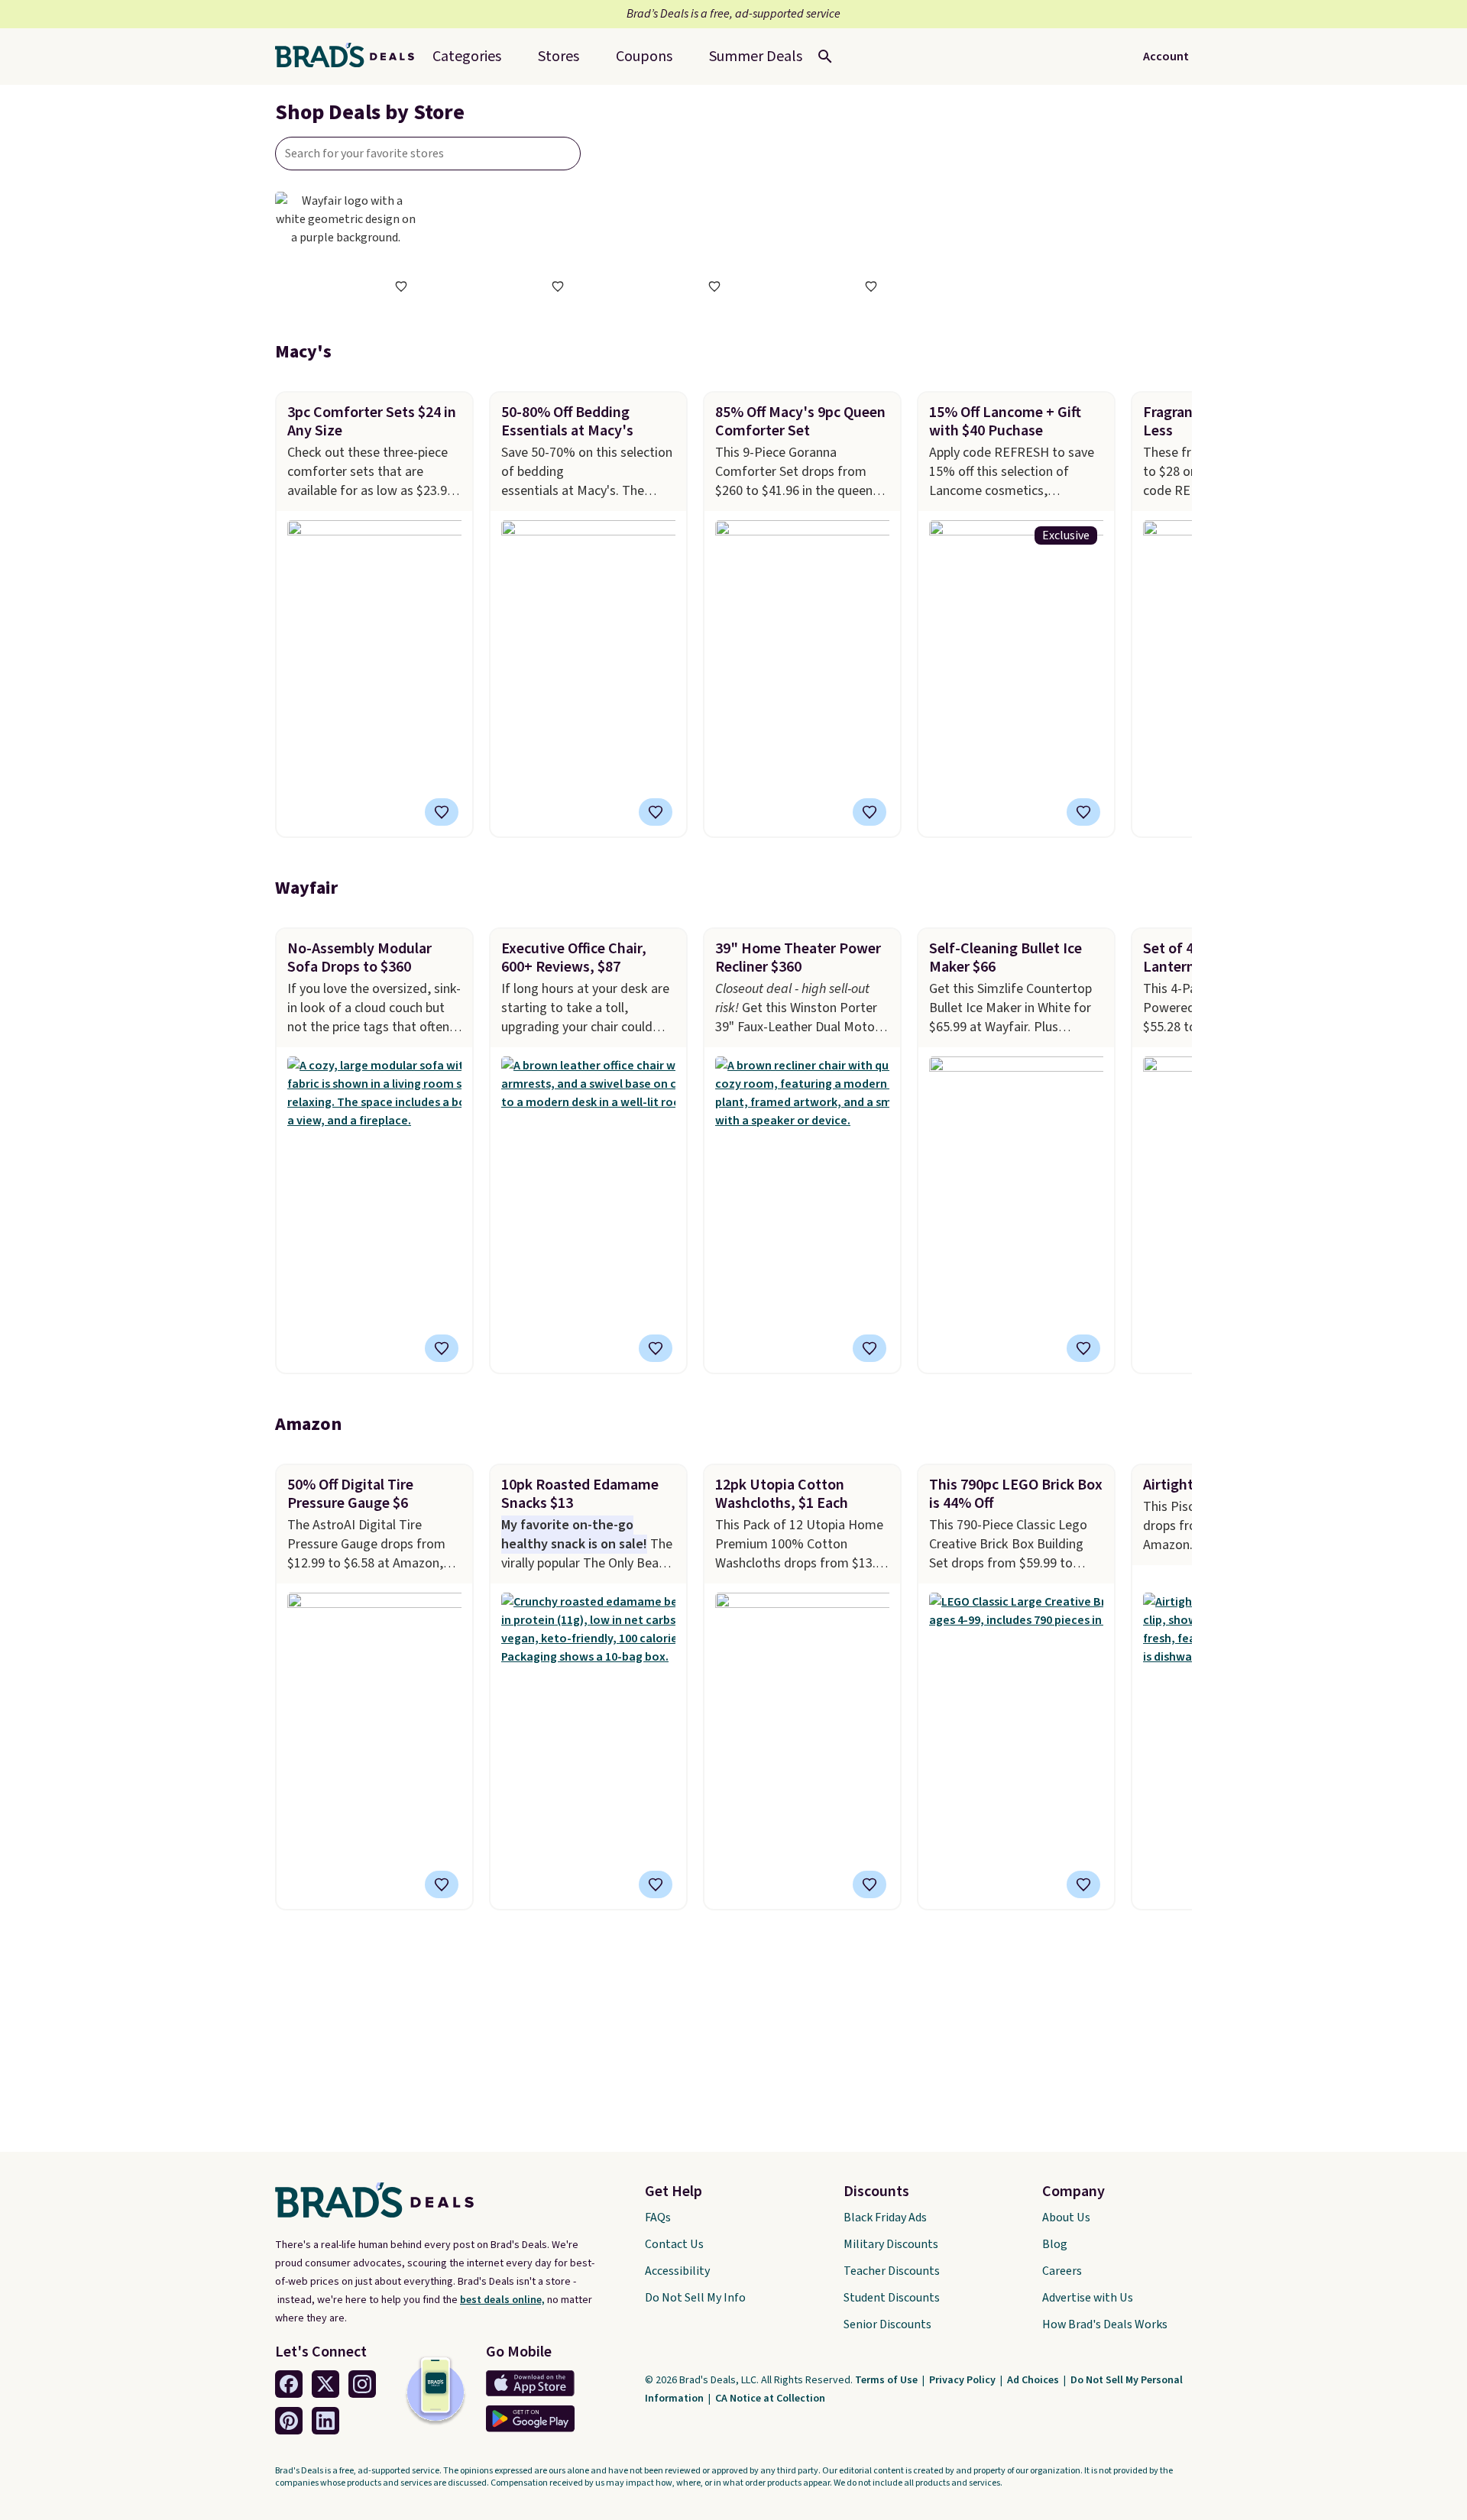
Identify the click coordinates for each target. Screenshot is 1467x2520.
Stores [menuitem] (559, 57)
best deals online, (502, 2300)
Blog (1055, 2244)
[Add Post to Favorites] (442, 812)
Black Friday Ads (885, 2218)
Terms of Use (887, 2380)
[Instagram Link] (362, 2384)
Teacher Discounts (892, 2271)
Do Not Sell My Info (695, 2298)
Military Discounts (891, 2244)
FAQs (658, 2218)
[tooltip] (401, 286)
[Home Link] (351, 57)
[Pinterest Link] (289, 2421)
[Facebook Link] (289, 2384)
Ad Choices (1034, 2380)
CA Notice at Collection (770, 2399)
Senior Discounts (887, 2324)
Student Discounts (892, 2298)
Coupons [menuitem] (644, 57)
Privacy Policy (963, 2380)
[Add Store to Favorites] (401, 286)
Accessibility (677, 2271)
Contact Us (674, 2244)
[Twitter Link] (325, 2384)
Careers (1062, 2271)
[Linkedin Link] (325, 2421)
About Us (1066, 2218)
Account (1166, 57)
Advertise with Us (1088, 2298)
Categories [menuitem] (467, 57)
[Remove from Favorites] (870, 812)
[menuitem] (756, 57)
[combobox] (428, 154)
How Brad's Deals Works (1105, 2324)
